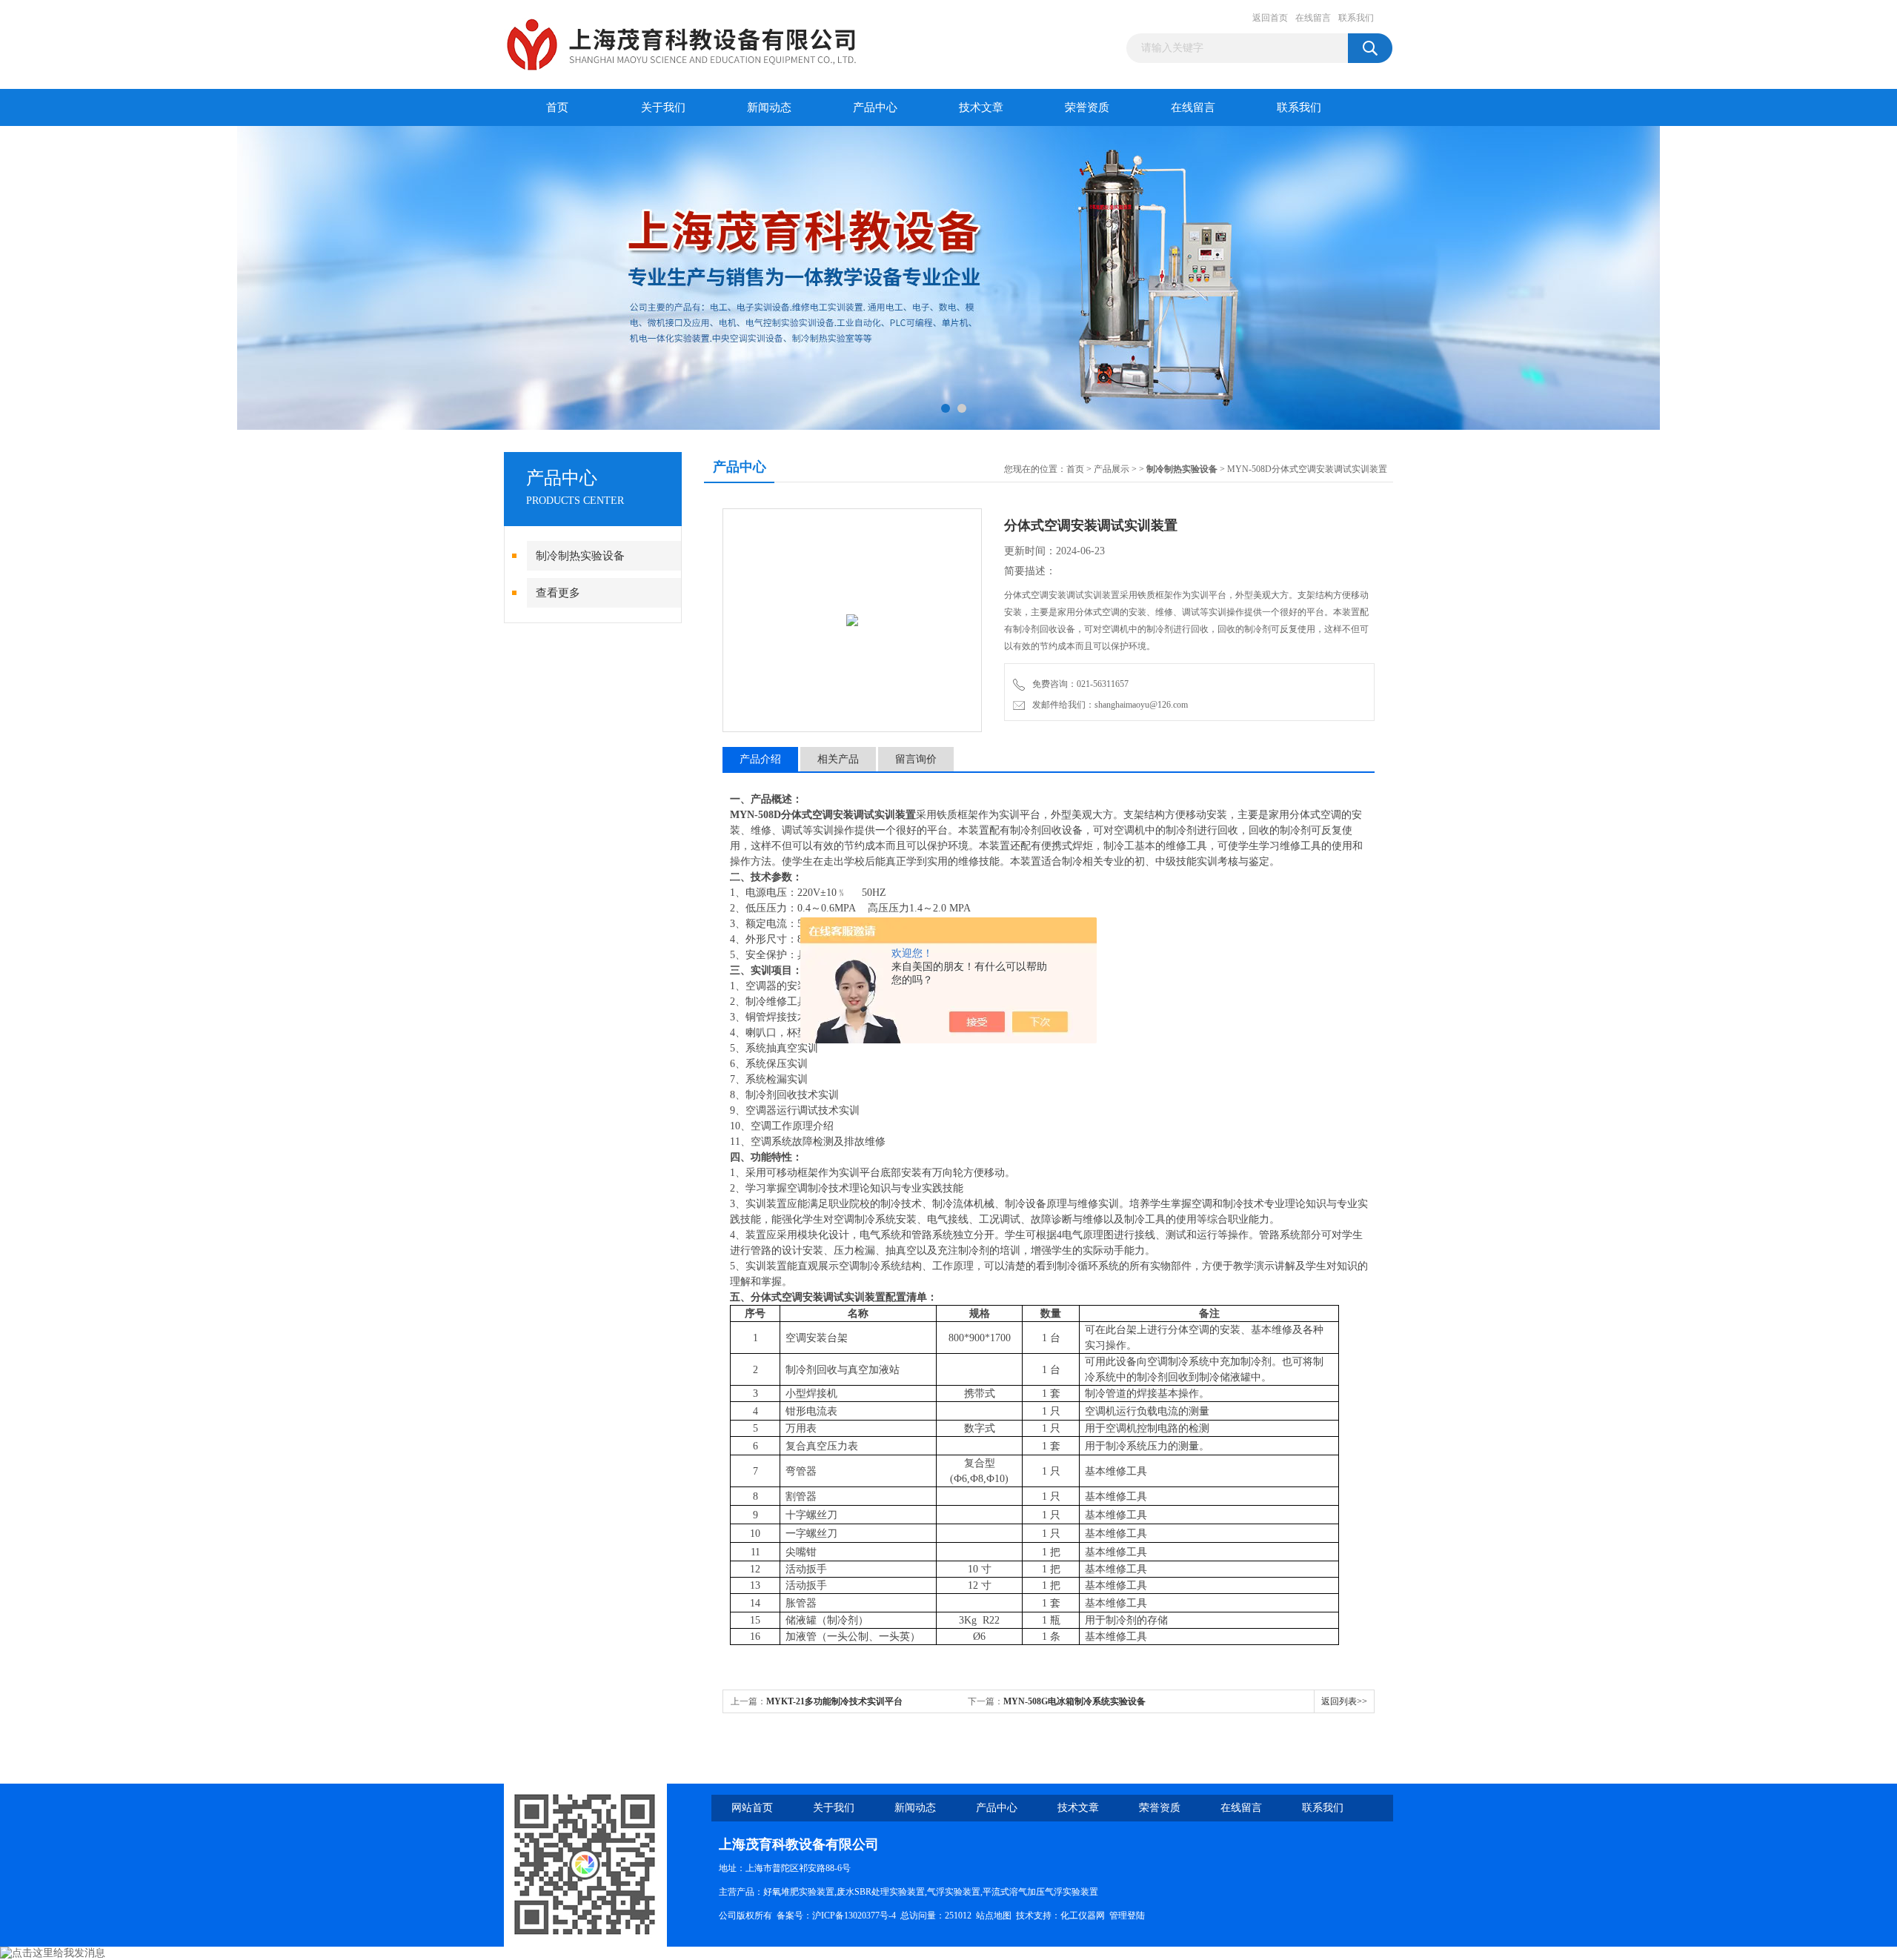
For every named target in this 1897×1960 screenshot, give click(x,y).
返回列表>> (1344, 1701)
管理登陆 (1127, 1916)
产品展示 (1112, 469)
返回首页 (1270, 18)
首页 (557, 107)
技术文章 (981, 107)
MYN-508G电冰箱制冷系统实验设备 (1074, 1701)
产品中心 (875, 107)
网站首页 (752, 1808)
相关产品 (838, 759)
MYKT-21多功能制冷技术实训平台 (834, 1701)
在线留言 (1313, 18)
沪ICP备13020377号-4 (854, 1916)
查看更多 (558, 593)
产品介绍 (760, 759)
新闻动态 (769, 107)
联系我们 (1356, 18)
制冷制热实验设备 (580, 556)
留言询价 (916, 759)
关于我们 (663, 107)
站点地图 (994, 1916)
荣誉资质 (1087, 107)
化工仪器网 (1083, 1916)
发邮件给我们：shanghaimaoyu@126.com (1108, 705)
